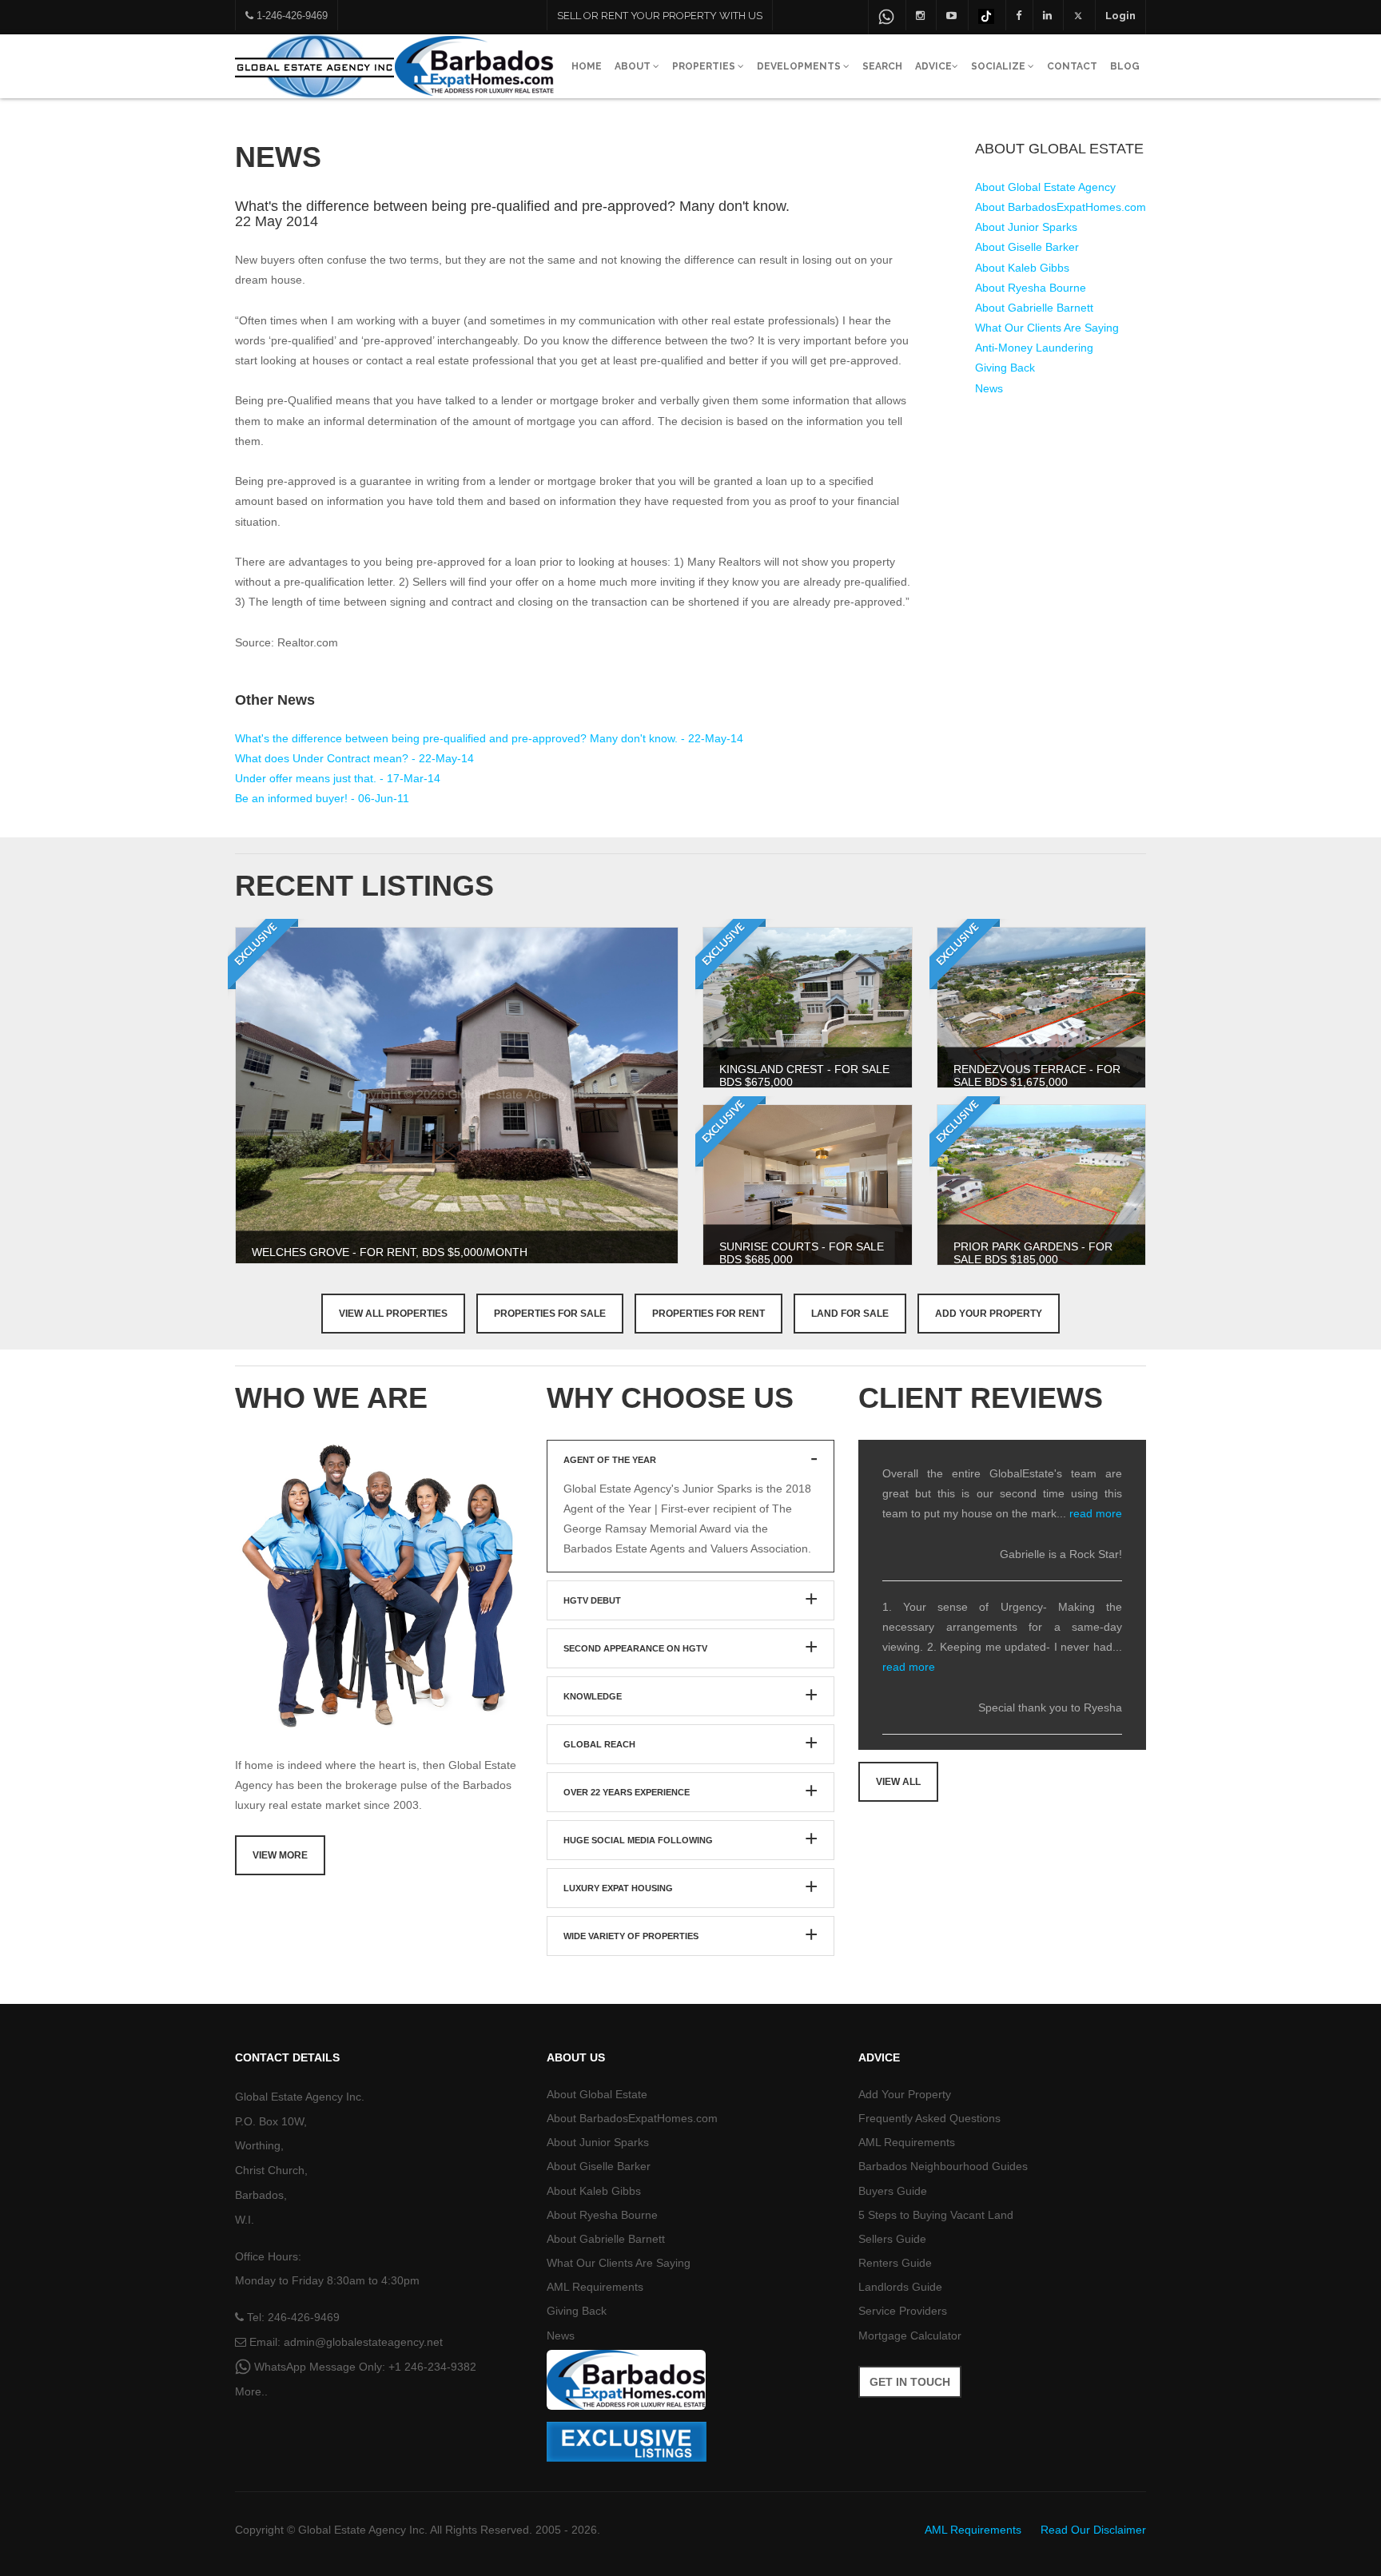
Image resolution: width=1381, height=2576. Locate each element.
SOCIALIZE (999, 66)
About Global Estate (597, 2094)
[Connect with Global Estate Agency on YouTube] (951, 15)
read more (1096, 1513)
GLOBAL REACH (599, 1744)
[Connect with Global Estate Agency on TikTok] (986, 15)
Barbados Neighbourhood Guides (943, 2166)
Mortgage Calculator (910, 2335)
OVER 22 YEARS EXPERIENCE (627, 1792)
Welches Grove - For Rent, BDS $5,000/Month (390, 1252)
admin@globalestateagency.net (363, 2342)
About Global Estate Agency (1045, 187)
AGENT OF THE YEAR (610, 1460)
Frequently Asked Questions (929, 2118)
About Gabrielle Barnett (1034, 308)
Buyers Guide (893, 2191)
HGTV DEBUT (592, 1600)
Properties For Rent (708, 1314)
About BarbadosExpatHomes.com (1061, 207)
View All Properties (393, 1314)
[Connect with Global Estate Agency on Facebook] (1019, 15)
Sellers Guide (892, 2239)
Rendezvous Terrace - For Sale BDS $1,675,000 (1037, 1075)
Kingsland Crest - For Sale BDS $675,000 (804, 1075)
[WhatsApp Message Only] (886, 17)
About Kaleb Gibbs (1022, 268)
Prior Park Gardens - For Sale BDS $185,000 (1033, 1252)
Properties (705, 66)
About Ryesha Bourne (1031, 288)
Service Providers (903, 2311)
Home (587, 66)
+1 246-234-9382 (432, 2367)
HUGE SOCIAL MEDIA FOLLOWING (638, 1840)
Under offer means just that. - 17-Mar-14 (338, 778)
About (634, 66)
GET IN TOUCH (910, 2382)
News (989, 388)
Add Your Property (989, 1314)
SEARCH (882, 66)
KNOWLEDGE (593, 1696)
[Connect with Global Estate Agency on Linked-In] (1047, 15)
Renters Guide (895, 2263)
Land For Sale (850, 1314)
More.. (251, 2391)
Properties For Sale (550, 1314)
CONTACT (1072, 66)
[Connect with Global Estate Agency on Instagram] (920, 15)
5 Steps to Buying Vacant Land (936, 2215)
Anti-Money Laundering (1034, 348)
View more (280, 1855)
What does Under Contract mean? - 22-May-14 (354, 758)
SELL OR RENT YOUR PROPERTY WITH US (660, 16)
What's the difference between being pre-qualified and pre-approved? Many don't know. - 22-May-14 (489, 738)
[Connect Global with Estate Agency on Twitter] (1079, 15)
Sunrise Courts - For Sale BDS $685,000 (802, 1252)
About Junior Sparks (1026, 227)
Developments (800, 66)
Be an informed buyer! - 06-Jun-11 (322, 798)
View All (898, 1782)
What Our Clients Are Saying (1047, 328)
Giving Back (1005, 368)
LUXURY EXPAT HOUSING (618, 1888)
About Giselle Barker (1027, 247)
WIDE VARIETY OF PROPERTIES (631, 1936)
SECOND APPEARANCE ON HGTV (635, 1648)
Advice (933, 66)
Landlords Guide (900, 2287)
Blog (1125, 66)
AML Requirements (595, 2287)
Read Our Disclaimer (1093, 2530)
